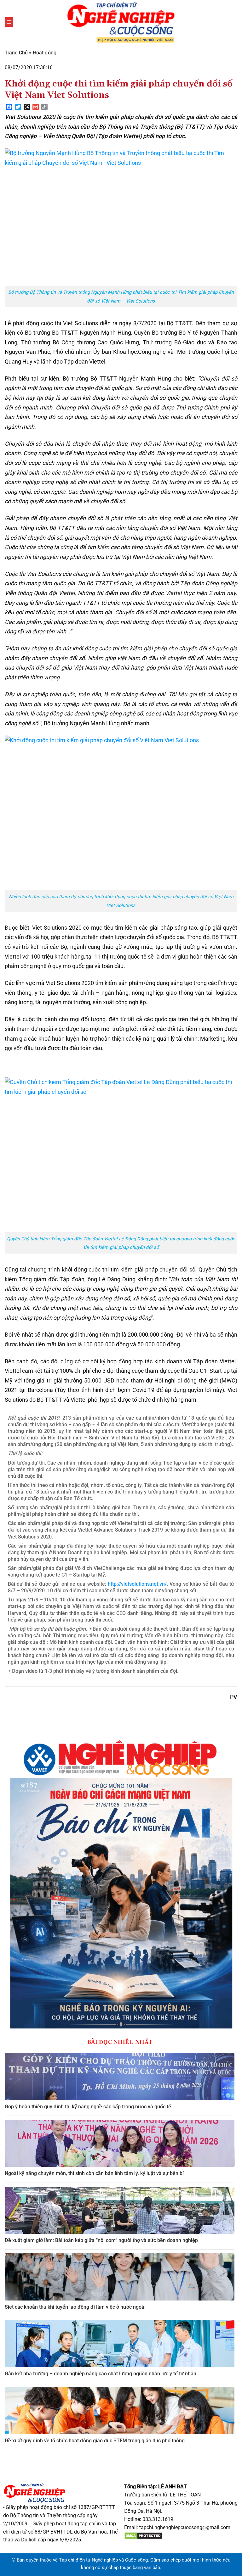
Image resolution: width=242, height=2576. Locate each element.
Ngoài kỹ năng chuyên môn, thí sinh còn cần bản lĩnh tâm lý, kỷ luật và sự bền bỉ (94, 2173)
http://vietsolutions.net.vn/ (137, 1584)
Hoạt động (45, 53)
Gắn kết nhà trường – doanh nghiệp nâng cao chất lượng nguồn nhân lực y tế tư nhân (101, 2374)
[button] (9, 22)
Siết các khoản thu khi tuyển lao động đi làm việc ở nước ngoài (75, 2307)
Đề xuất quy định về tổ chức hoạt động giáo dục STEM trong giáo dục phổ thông (95, 2441)
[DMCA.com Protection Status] (143, 2535)
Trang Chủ (16, 53)
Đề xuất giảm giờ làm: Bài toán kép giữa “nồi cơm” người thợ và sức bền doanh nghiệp (101, 2240)
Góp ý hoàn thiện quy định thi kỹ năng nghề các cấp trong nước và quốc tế (88, 2107)
